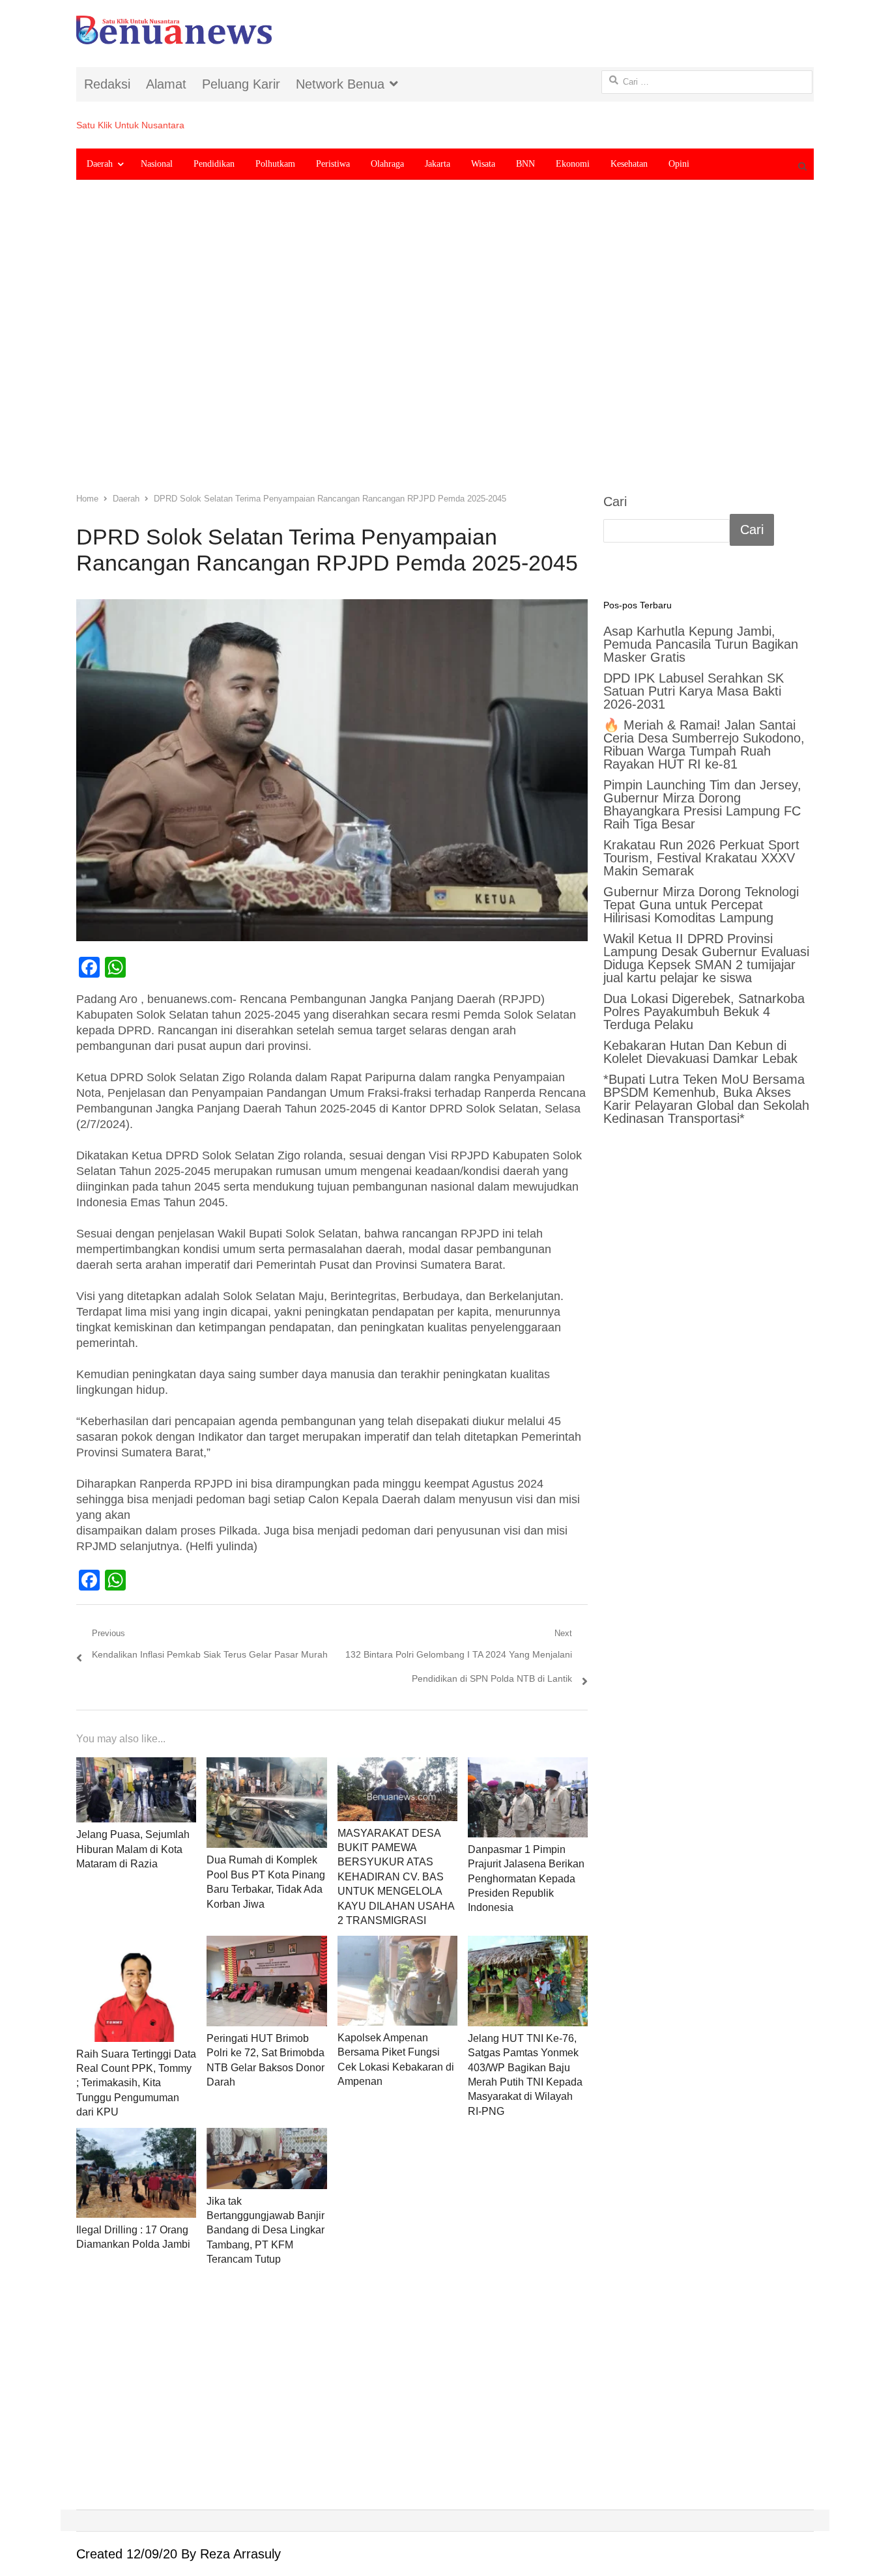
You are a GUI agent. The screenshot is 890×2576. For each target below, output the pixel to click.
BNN (525, 164)
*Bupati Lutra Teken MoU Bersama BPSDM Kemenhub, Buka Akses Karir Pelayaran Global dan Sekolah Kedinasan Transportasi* (706, 1099)
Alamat (166, 84)
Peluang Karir (241, 84)
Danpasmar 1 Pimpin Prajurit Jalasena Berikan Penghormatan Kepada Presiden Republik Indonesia (526, 1879)
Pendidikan (214, 164)
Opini (679, 164)
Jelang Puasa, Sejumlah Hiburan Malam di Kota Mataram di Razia (133, 1849)
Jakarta (438, 164)
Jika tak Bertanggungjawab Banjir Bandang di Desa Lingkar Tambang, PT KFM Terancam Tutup (266, 2230)
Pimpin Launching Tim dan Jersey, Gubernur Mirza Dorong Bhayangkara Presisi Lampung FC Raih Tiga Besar (702, 804)
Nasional (157, 164)
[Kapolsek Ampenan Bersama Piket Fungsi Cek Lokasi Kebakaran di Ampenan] (397, 1981)
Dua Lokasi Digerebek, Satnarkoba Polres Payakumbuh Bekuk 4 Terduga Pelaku (704, 1012)
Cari (615, 502)
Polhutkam (275, 164)
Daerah (100, 164)
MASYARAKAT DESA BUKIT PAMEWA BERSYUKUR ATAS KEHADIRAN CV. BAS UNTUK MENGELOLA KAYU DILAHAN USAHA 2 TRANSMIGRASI (396, 1877)
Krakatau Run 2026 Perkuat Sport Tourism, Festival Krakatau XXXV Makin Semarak (701, 858)
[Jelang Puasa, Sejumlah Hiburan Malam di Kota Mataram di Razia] (136, 1790)
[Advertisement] (445, 346)
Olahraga (387, 164)
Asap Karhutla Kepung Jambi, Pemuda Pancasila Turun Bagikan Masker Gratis (701, 644)
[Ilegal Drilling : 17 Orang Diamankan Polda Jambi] (136, 2173)
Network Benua (340, 84)
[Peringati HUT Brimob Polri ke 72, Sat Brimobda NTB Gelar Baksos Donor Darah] (266, 1981)
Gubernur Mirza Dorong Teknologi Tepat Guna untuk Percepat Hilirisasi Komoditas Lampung (701, 905)
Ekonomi (573, 164)
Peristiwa (333, 164)
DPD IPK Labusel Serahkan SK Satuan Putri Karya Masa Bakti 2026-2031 (694, 691)
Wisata (483, 164)
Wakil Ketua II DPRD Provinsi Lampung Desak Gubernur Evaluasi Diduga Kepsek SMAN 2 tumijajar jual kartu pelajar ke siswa (706, 958)
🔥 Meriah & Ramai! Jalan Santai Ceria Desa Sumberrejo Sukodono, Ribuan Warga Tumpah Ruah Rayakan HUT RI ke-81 (704, 744)
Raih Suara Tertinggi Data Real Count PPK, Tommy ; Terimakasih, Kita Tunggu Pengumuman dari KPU (136, 2083)
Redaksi (107, 84)
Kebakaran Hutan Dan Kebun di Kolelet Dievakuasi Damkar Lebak (700, 1052)
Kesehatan (629, 164)
